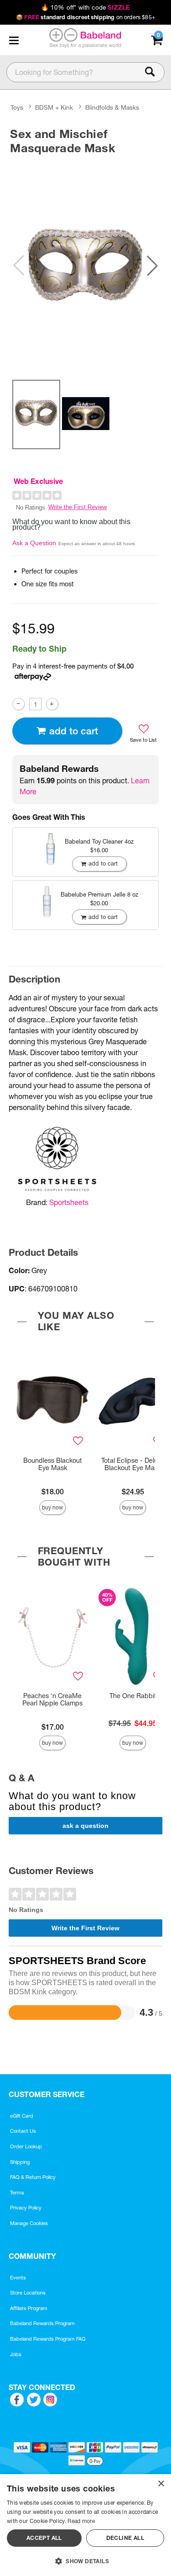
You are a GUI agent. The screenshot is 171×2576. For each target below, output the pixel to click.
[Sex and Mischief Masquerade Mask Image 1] (85, 266)
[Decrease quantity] (18, 704)
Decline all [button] (125, 2538)
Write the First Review (78, 507)
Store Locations (28, 2293)
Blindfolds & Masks (112, 107)
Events (18, 2278)
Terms (17, 2193)
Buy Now (52, 1507)
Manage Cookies (29, 2223)
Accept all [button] (44, 2538)
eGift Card (22, 2116)
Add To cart (74, 731)
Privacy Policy (26, 2208)
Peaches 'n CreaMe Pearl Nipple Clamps (52, 1700)
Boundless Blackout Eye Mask (53, 1464)
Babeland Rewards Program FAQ (48, 2339)
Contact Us (23, 2131)
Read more (81, 2521)
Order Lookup (26, 2146)
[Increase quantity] (52, 704)
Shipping (20, 2162)
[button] (14, 40)
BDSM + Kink (54, 107)
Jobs (16, 2354)
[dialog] (85, 2525)
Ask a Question (34, 543)
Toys (17, 107)
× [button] (161, 2484)
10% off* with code (85, 7)
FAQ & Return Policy (33, 2177)
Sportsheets (69, 1202)
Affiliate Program (29, 2308)
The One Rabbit (133, 1696)
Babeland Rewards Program (42, 2323)
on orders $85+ (85, 17)
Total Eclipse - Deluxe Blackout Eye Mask (133, 1464)
